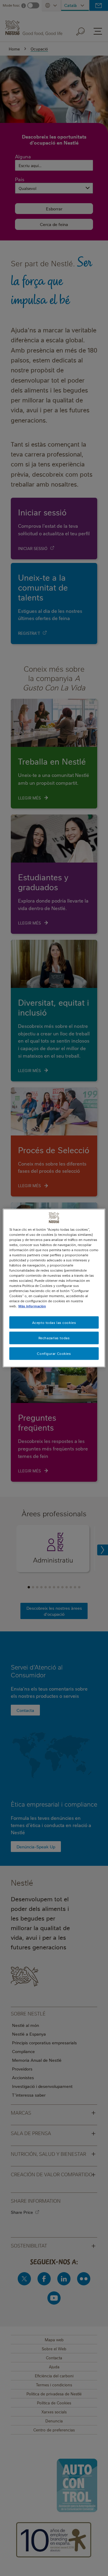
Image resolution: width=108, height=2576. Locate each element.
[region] (54, 1288)
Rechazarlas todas (54, 1338)
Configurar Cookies (54, 1354)
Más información (32, 1306)
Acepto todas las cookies (54, 1322)
